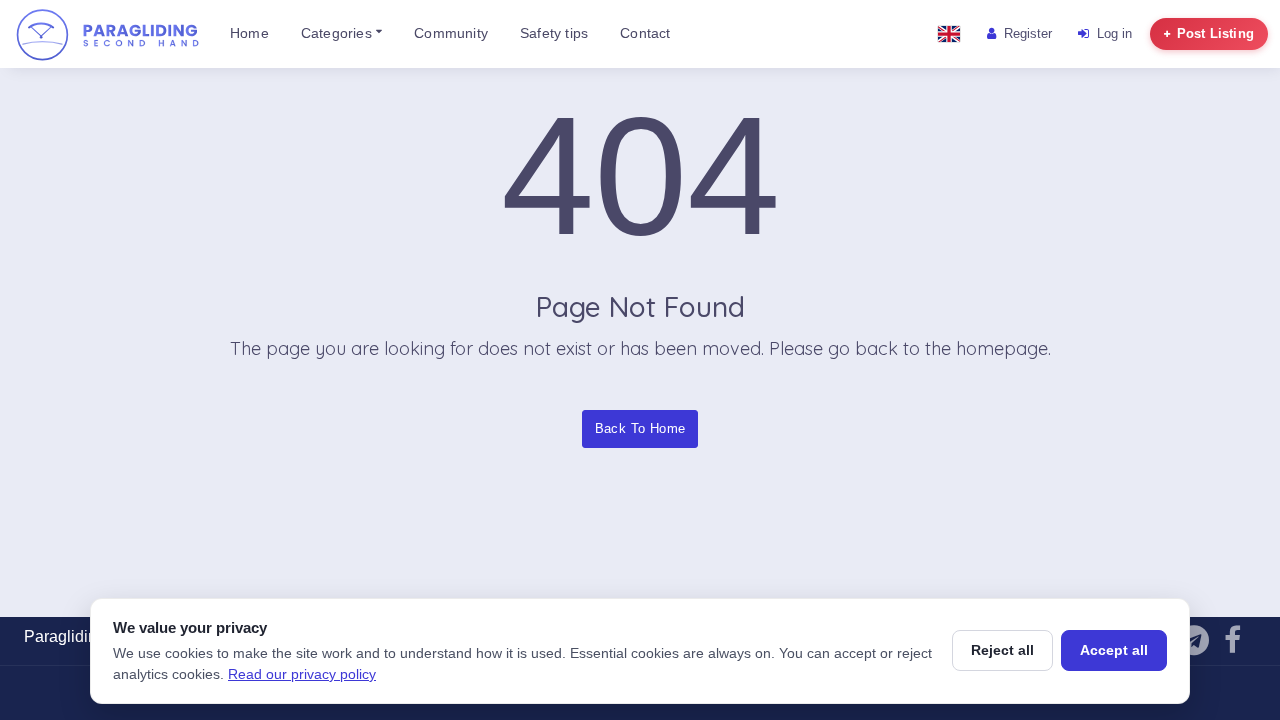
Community (451, 33)
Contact (645, 33)
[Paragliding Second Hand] (107, 34)
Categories (338, 33)
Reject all (1002, 650)
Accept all (1114, 650)
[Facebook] (1232, 645)
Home (249, 33)
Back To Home (640, 428)
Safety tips (554, 33)
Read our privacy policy (302, 674)
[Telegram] (1194, 645)
